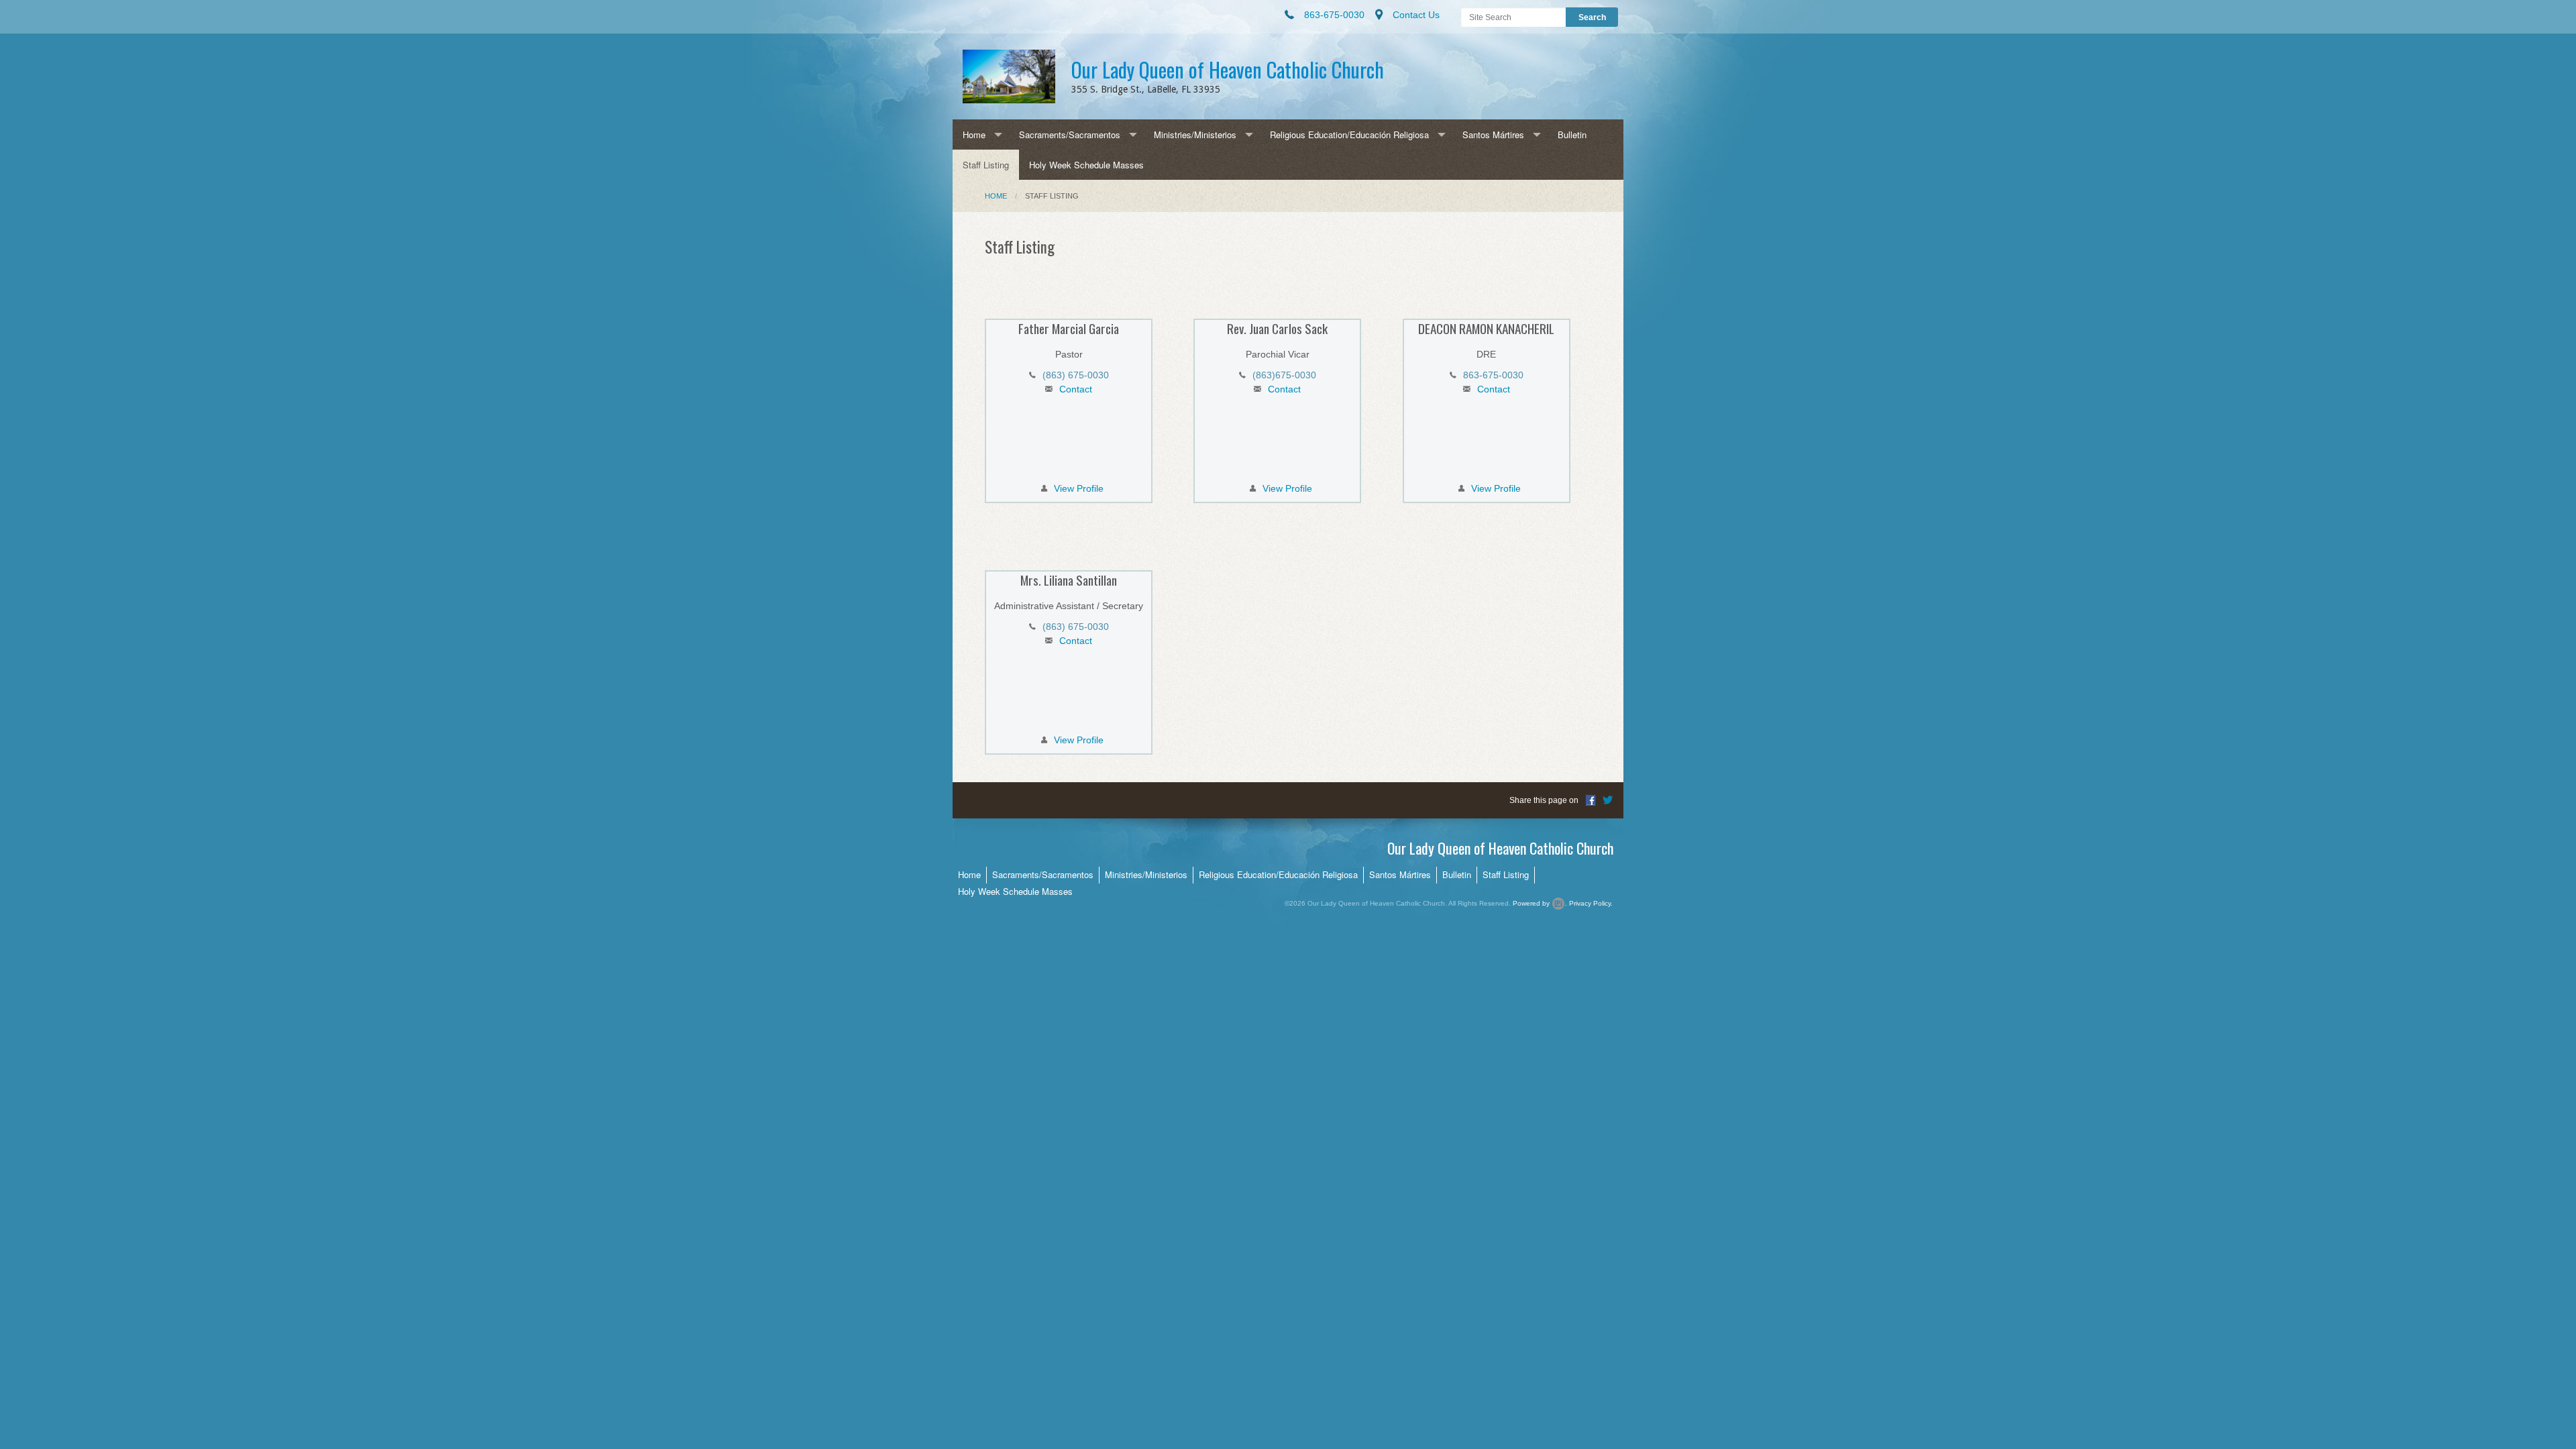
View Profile (1079, 488)
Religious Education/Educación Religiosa (1349, 135)
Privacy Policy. (1591, 903)
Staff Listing (986, 165)
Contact (1076, 389)
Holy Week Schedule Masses (1086, 165)
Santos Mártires (1493, 135)
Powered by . (1540, 903)
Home (974, 135)
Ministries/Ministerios (1195, 135)
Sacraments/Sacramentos (1070, 135)
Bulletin (1572, 135)
